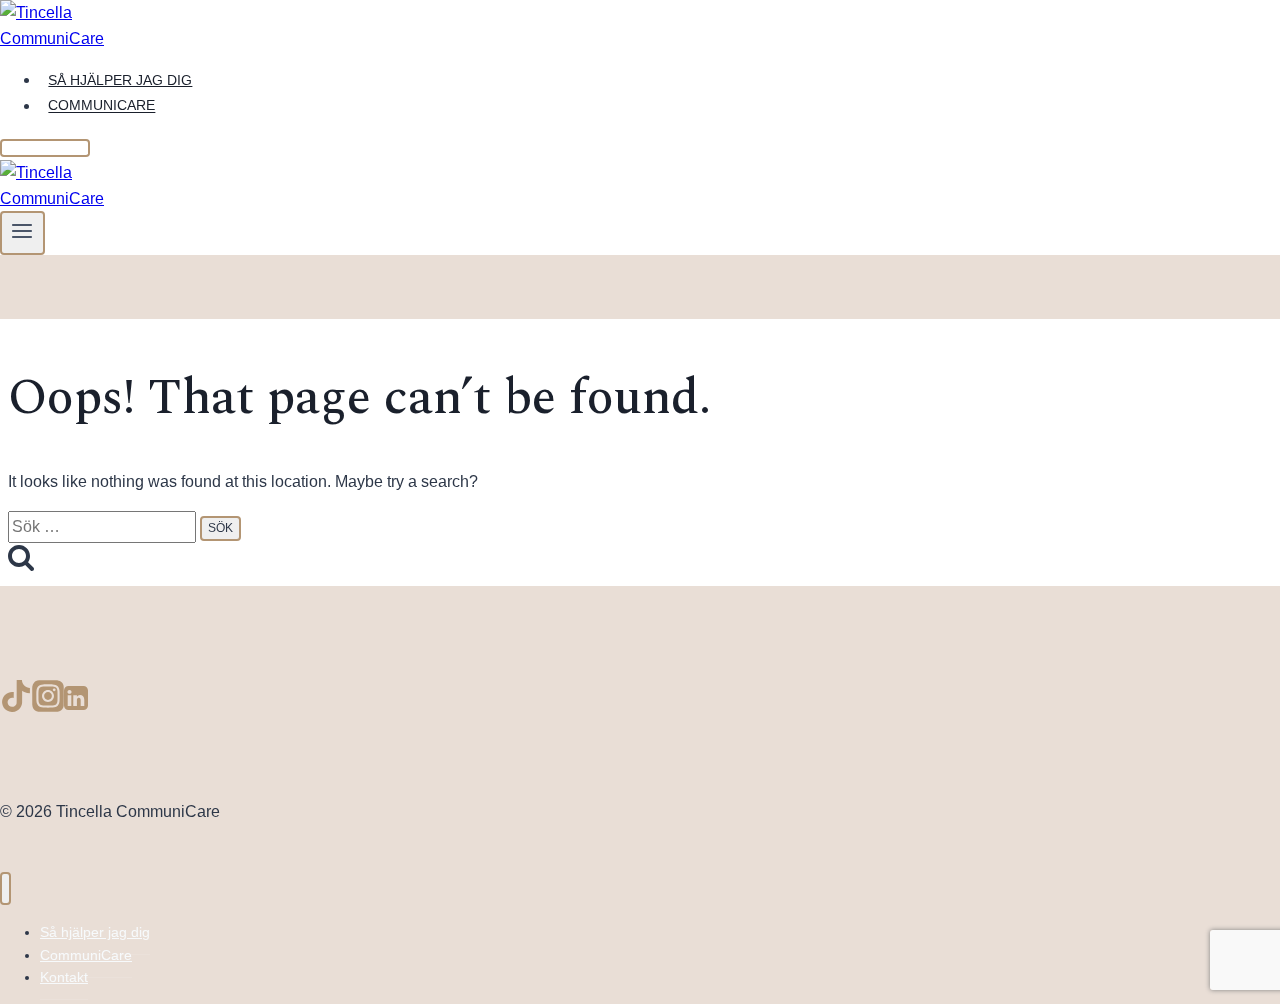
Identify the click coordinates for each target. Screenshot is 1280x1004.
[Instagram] (48, 703)
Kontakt (64, 977)
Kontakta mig (45, 148)
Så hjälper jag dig (120, 80)
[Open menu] (22, 233)
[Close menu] (5, 888)
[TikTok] (16, 703)
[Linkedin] (76, 703)
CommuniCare (101, 106)
